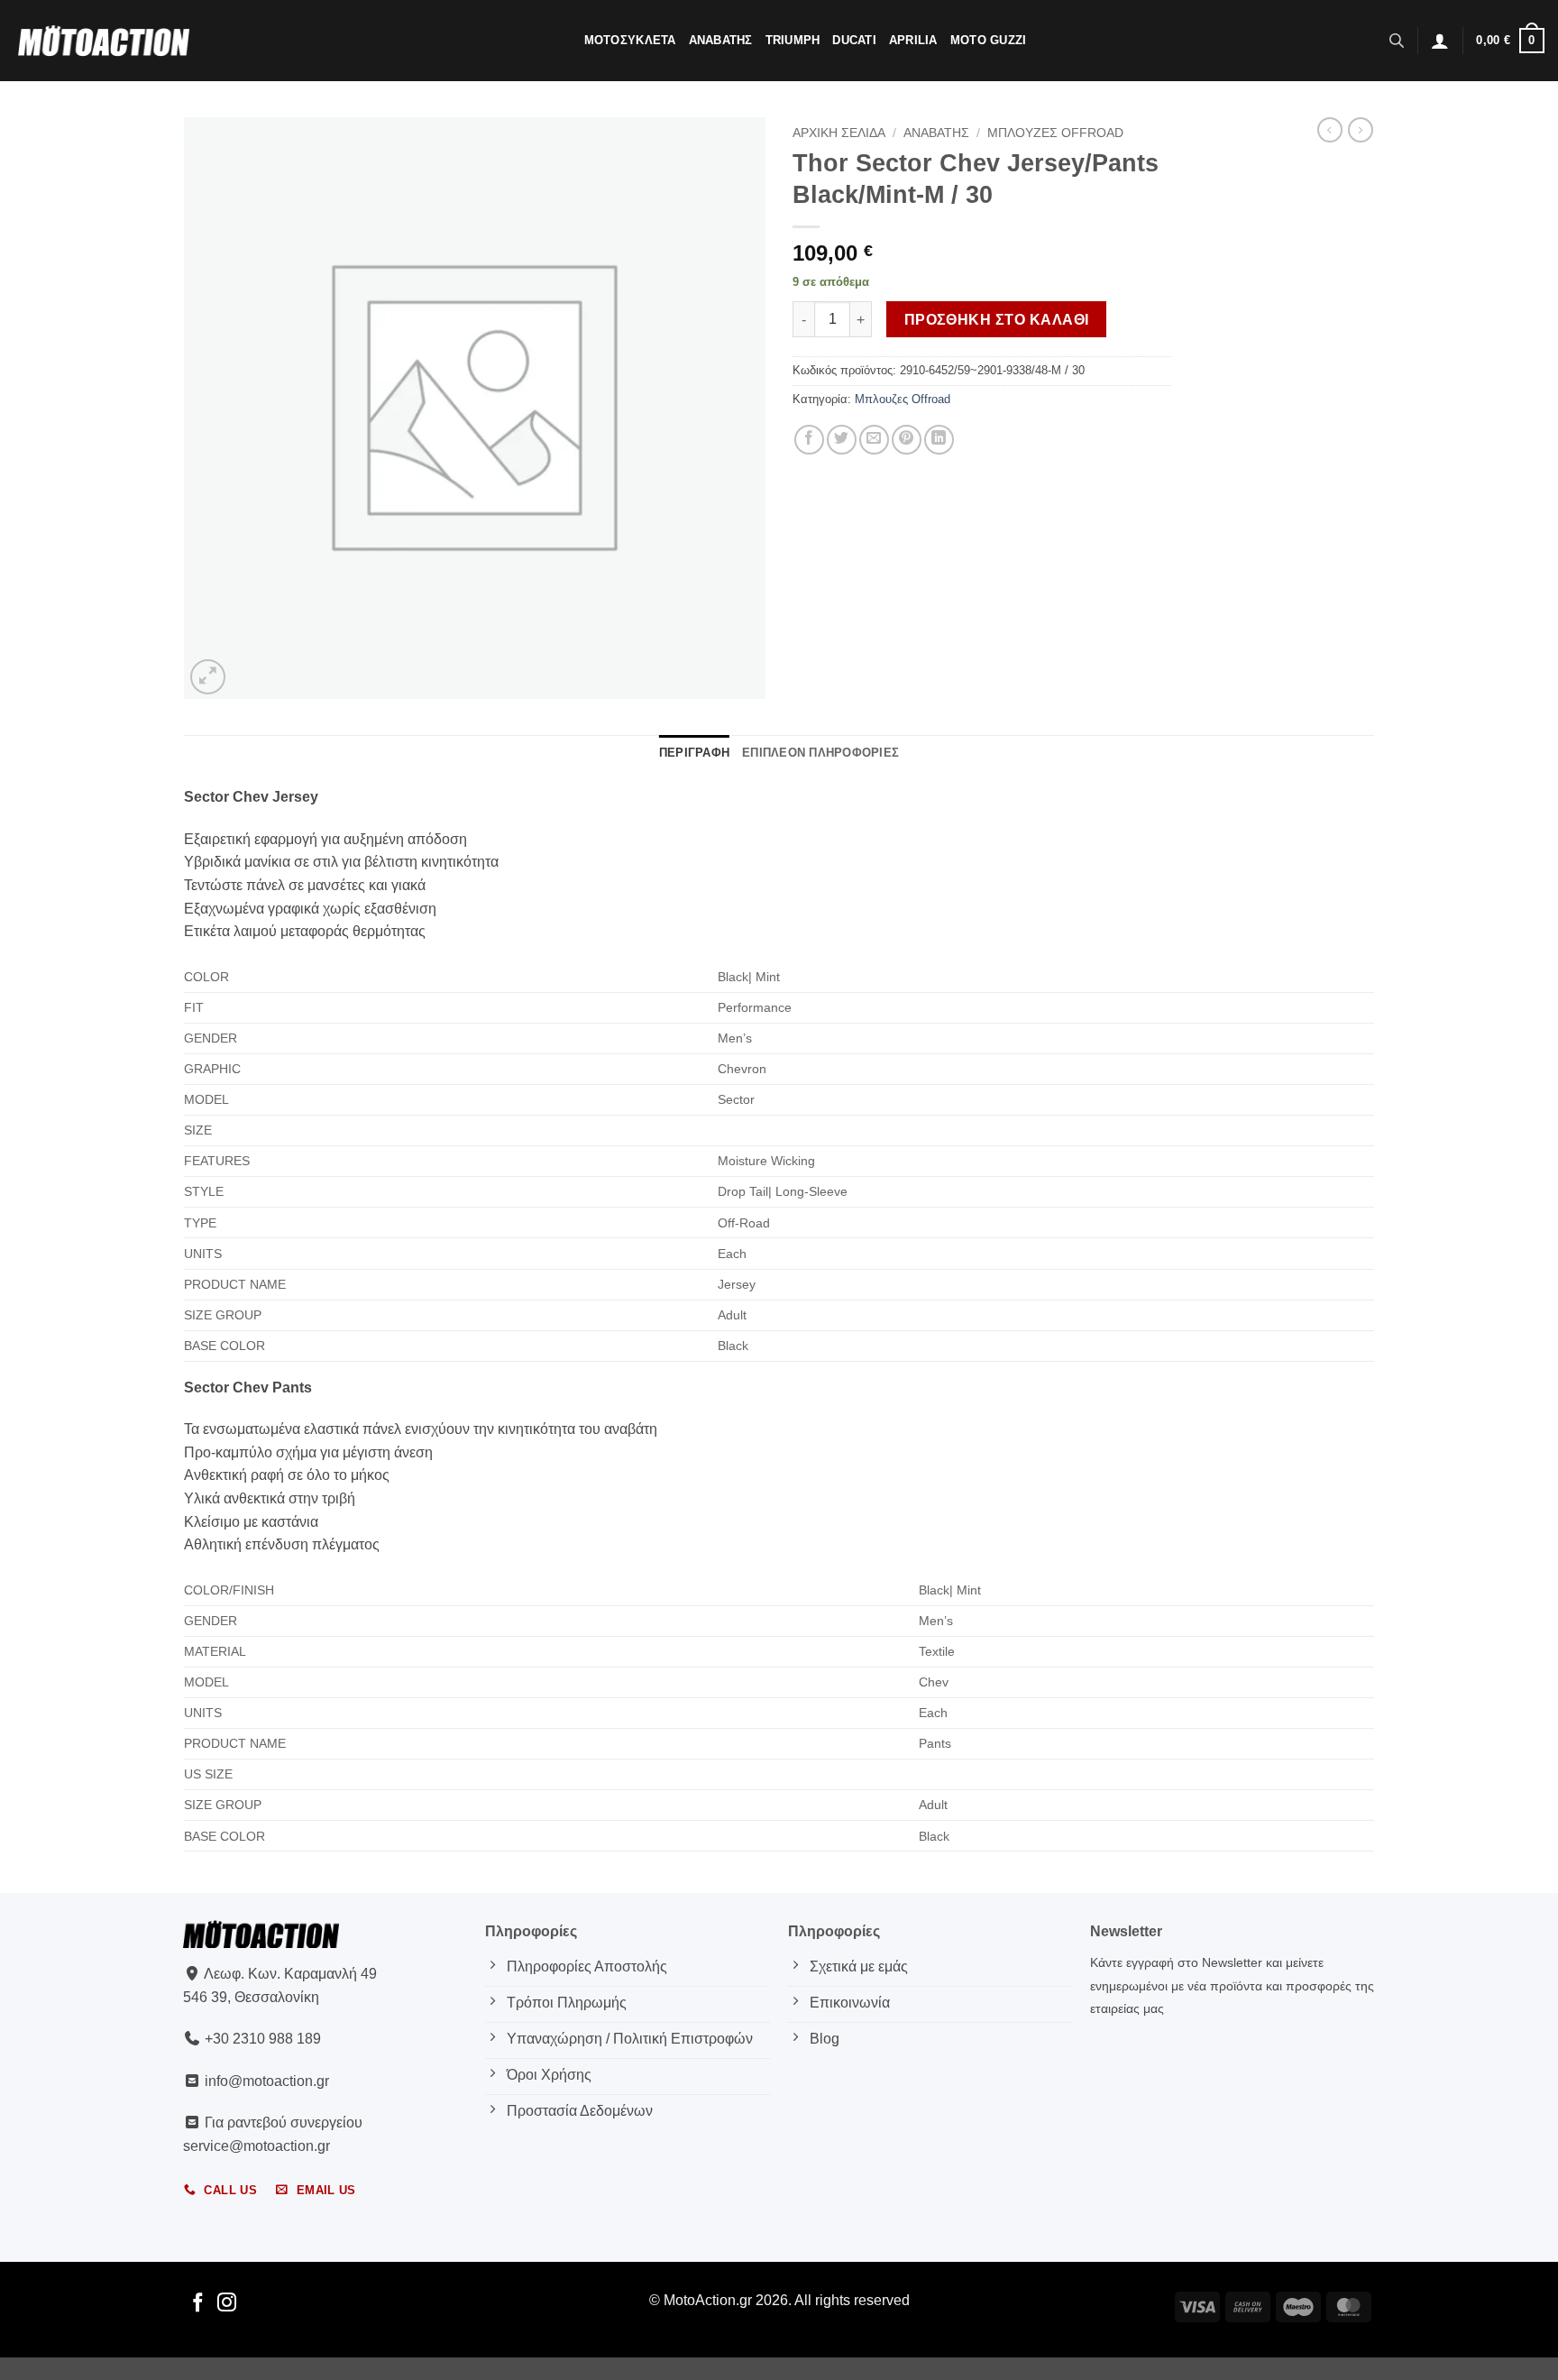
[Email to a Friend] (874, 440)
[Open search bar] (1397, 41)
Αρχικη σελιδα (839, 133)
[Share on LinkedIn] (939, 440)
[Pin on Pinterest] (907, 440)
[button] (1440, 41)
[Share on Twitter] (842, 440)
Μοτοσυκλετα (630, 40)
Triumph (793, 40)
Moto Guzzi (989, 40)
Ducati (854, 40)
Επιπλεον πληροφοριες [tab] (820, 753)
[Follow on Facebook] (198, 2304)
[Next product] (1330, 130)
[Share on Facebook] (809, 440)
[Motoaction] (104, 41)
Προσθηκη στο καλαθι (997, 320)
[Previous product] (1361, 130)
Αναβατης (721, 40)
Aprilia (913, 40)
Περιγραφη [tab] (694, 753)
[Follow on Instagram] (227, 2304)
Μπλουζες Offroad (1055, 133)
